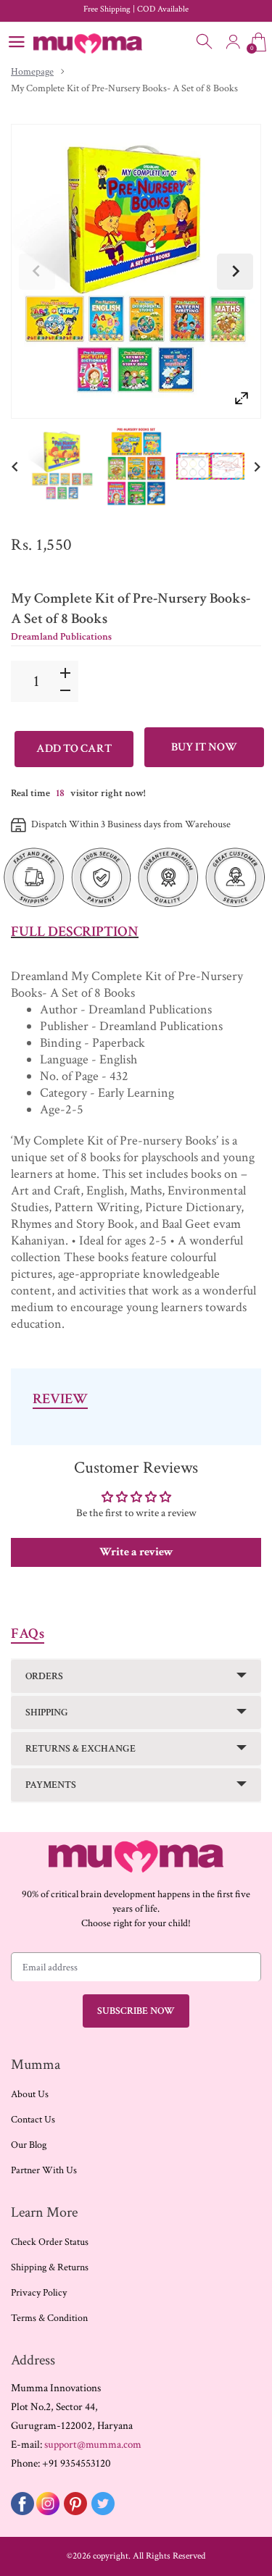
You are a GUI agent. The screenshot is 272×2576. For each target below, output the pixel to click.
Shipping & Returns (50, 2267)
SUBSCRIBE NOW (136, 2011)
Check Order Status (50, 2242)
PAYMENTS (51, 1785)
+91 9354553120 (77, 2463)
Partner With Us (44, 2170)
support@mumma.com (93, 2445)
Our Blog (29, 2145)
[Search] (205, 42)
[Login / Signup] (233, 42)
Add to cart (74, 749)
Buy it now (204, 747)
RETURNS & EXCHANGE (81, 1749)
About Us (30, 2094)
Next (235, 272)
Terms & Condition (49, 2318)
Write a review (136, 1552)
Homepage (32, 72)
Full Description (75, 932)
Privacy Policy (39, 2293)
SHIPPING (47, 1713)
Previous (37, 272)
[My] (62, 466)
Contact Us (33, 2120)
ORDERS (44, 1676)
